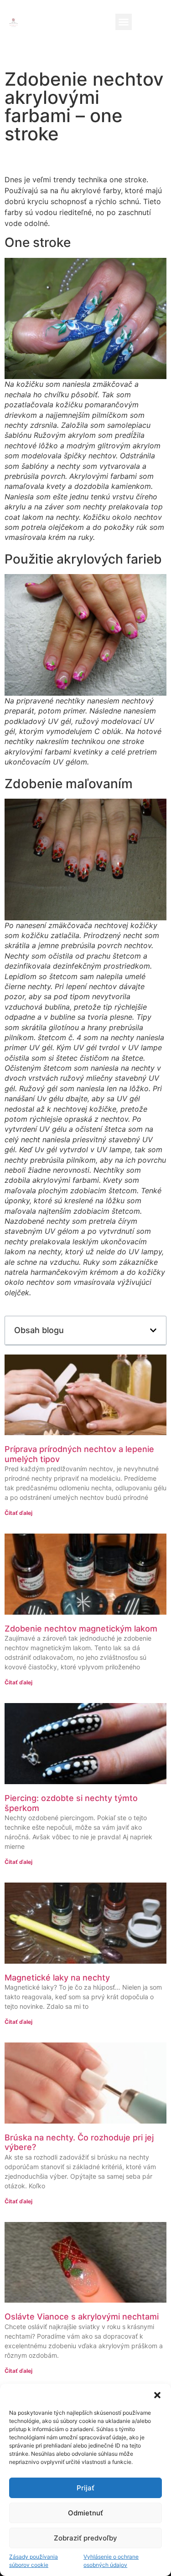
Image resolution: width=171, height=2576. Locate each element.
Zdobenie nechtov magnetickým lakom (81, 1629)
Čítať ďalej (18, 1513)
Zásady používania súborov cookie (34, 2561)
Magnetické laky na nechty (57, 1978)
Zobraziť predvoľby (85, 2538)
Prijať (85, 2488)
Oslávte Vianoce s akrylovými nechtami (82, 2317)
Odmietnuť (85, 2513)
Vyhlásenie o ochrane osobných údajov (111, 2561)
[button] (157, 2395)
